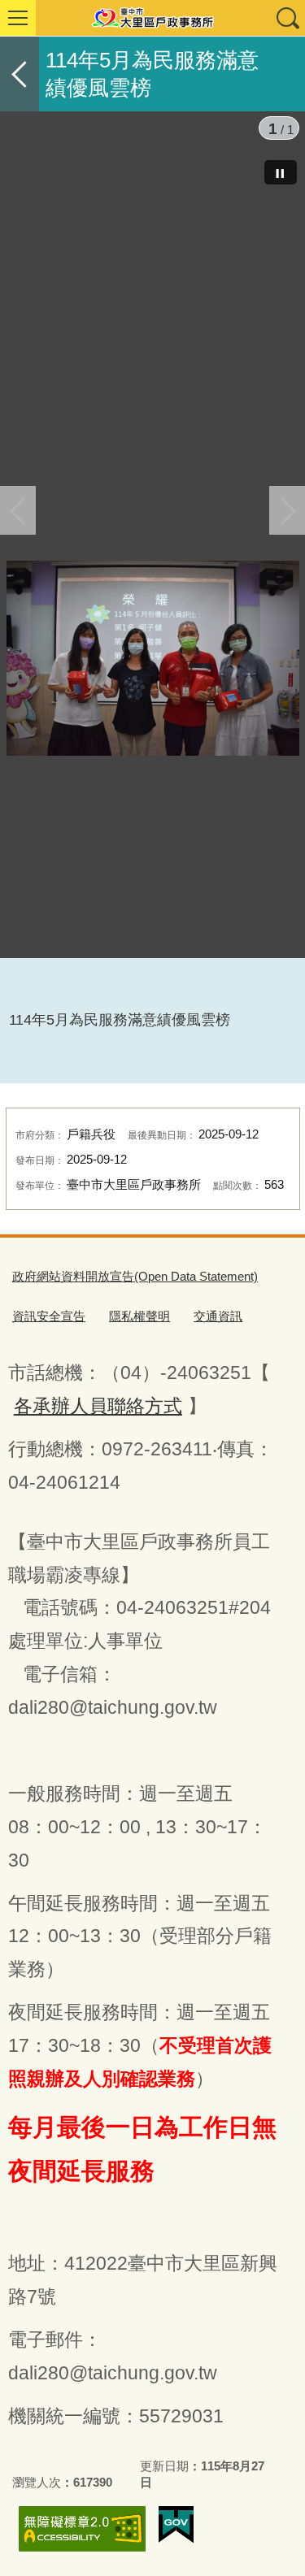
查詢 (287, 18)
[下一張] (287, 510)
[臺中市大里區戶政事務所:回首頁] (152, 18)
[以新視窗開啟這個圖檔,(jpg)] (153, 658)
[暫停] (281, 172)
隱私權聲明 (139, 1316)
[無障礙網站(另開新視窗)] (82, 2528)
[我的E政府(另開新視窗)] (176, 2525)
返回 (20, 74)
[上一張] (18, 510)
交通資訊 (218, 1316)
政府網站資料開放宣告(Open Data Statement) (135, 1276)
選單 (18, 18)
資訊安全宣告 (49, 1316)
